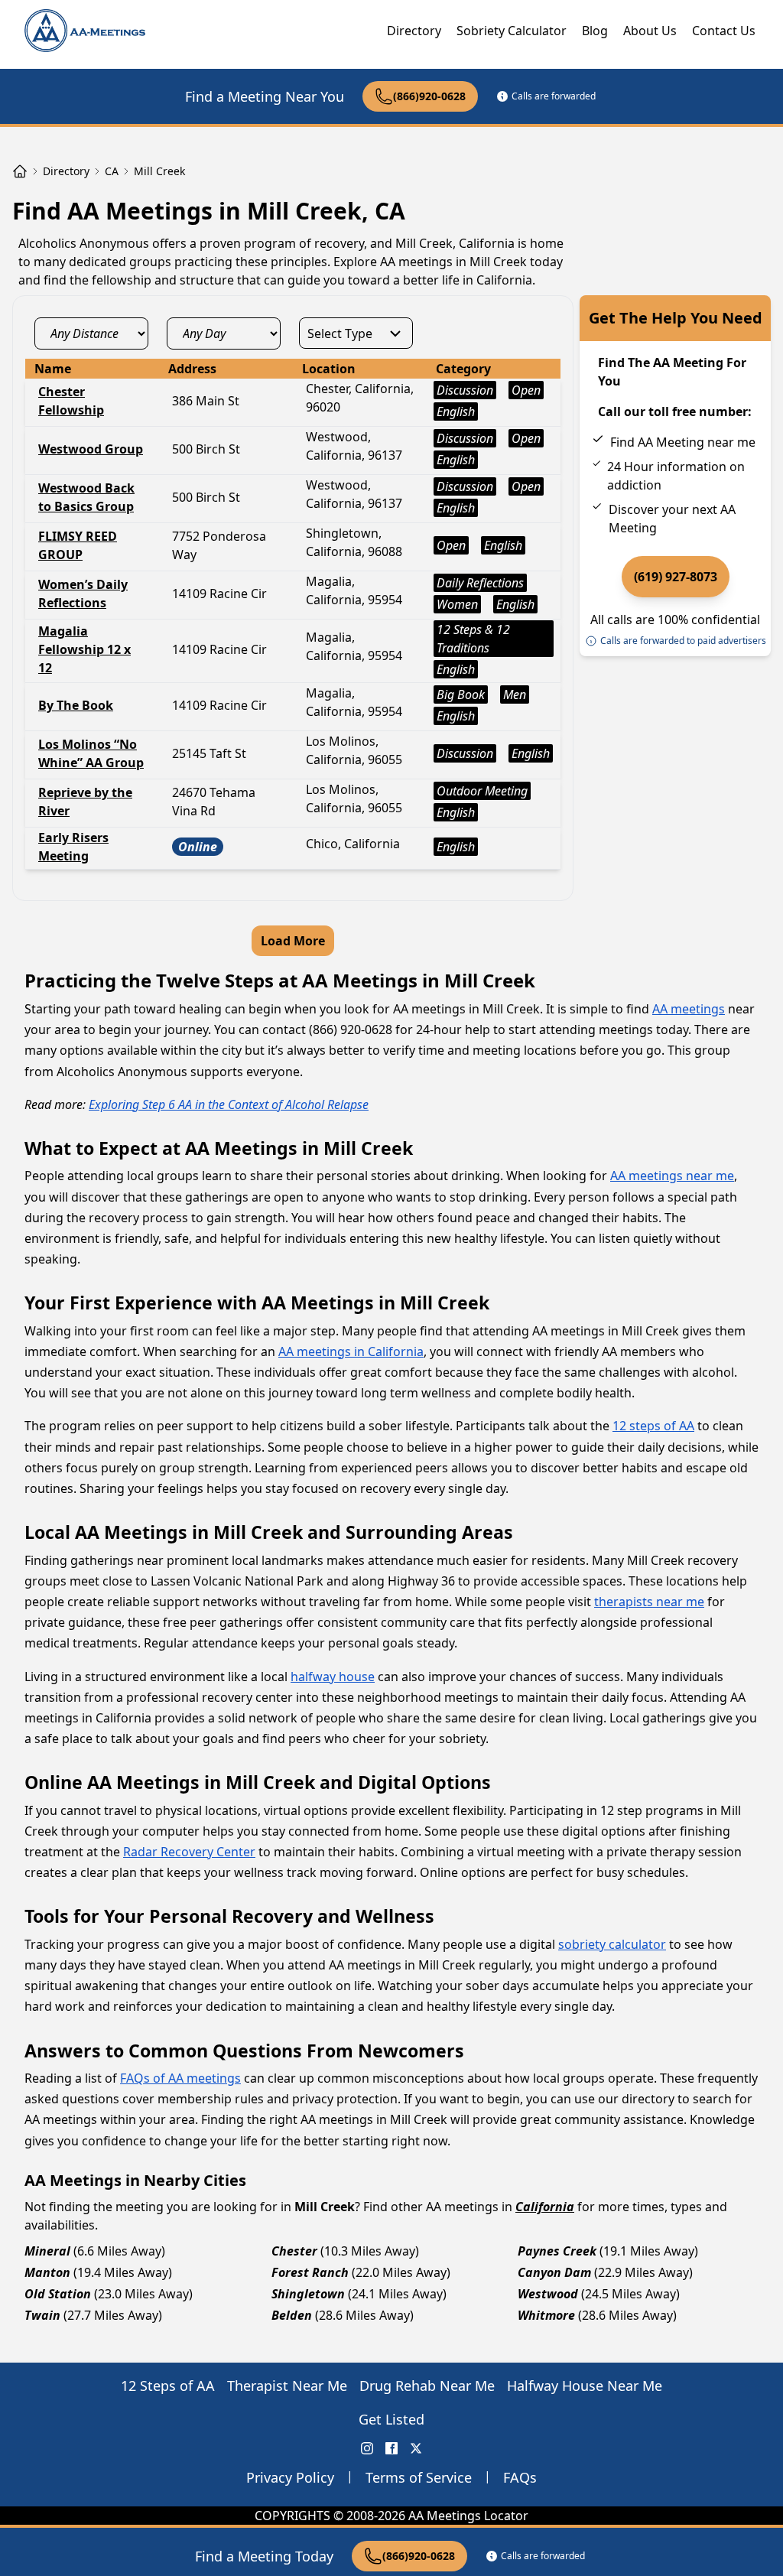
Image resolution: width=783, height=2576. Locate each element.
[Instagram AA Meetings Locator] (367, 2448)
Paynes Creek (557, 2251)
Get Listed (391, 2419)
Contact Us (724, 31)
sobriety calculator (612, 1944)
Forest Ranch (310, 2272)
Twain (42, 2315)
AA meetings (689, 1009)
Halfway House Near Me (585, 2386)
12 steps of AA (653, 1426)
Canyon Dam (554, 2272)
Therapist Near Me (287, 2386)
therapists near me (649, 1602)
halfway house (333, 1677)
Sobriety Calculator (512, 31)
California (545, 2207)
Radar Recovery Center (189, 1852)
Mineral (47, 2251)
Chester (294, 2251)
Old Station (58, 2294)
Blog (595, 31)
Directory (414, 31)
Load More (293, 941)
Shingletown (308, 2294)
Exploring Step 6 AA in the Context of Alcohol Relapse (229, 1104)
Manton (47, 2272)
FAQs (520, 2477)
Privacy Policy (290, 2477)
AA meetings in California (351, 1351)
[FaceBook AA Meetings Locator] (391, 2448)
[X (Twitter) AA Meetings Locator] (416, 2448)
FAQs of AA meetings (180, 2078)
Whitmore (546, 2315)
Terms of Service (419, 2477)
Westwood (548, 2294)
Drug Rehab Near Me (427, 2386)
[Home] (20, 171)
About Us (650, 31)
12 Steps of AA (168, 2386)
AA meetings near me (672, 1176)
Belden (292, 2315)
